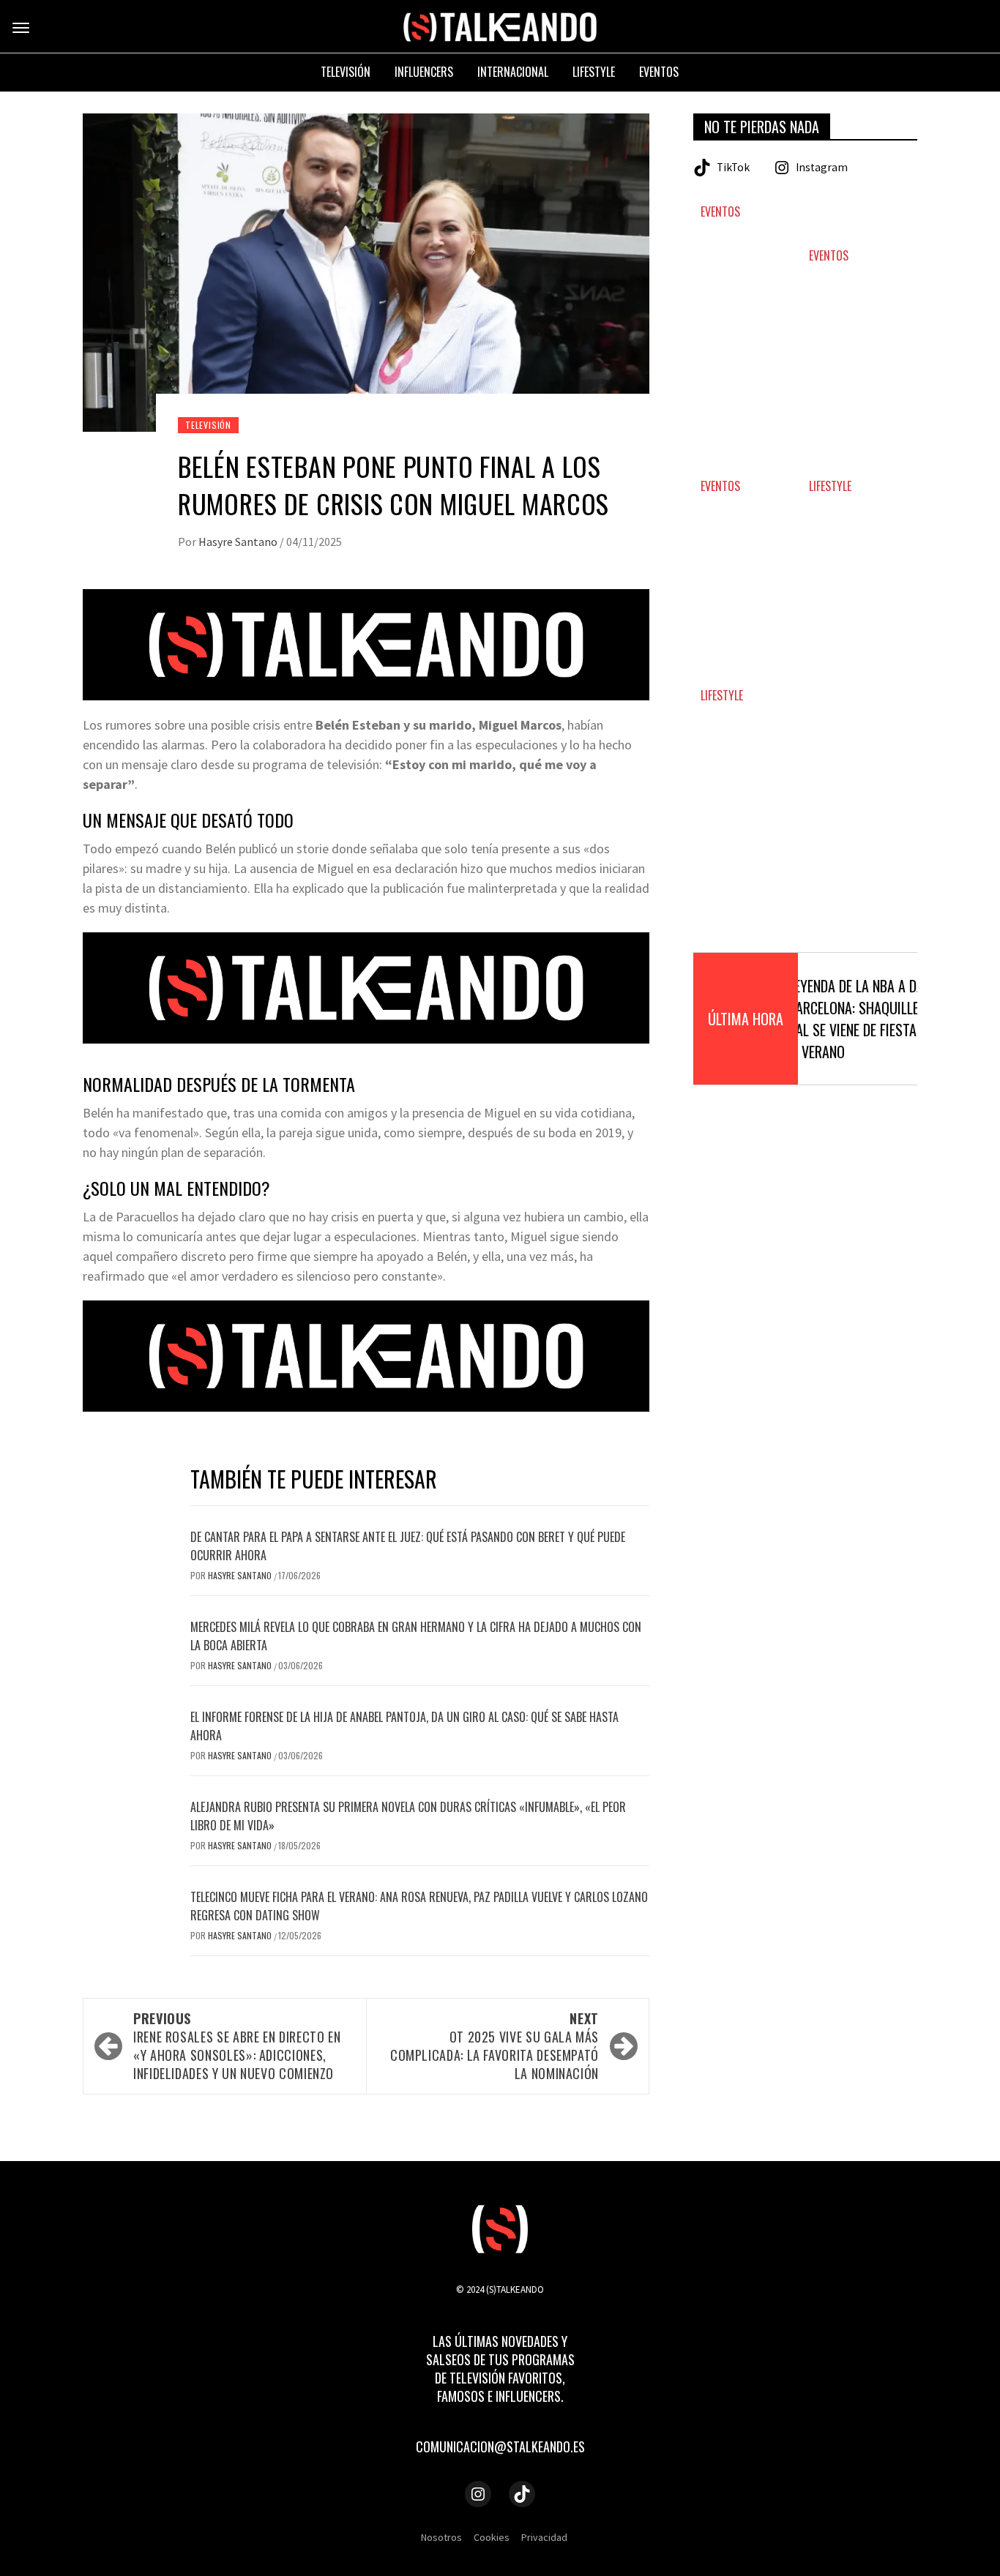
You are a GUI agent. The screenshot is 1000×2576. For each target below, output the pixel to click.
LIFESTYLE (830, 486)
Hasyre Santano (239, 542)
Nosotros (441, 2537)
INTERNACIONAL (513, 72)
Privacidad (544, 2537)
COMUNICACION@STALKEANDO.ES (500, 2446)
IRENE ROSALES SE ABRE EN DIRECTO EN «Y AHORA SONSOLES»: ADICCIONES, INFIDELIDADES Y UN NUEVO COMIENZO (237, 2046)
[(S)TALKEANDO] (500, 26)
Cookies (492, 2537)
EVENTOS (720, 212)
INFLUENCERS (424, 72)
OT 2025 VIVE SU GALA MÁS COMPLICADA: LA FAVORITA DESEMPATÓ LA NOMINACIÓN (495, 2046)
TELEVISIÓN (208, 425)
